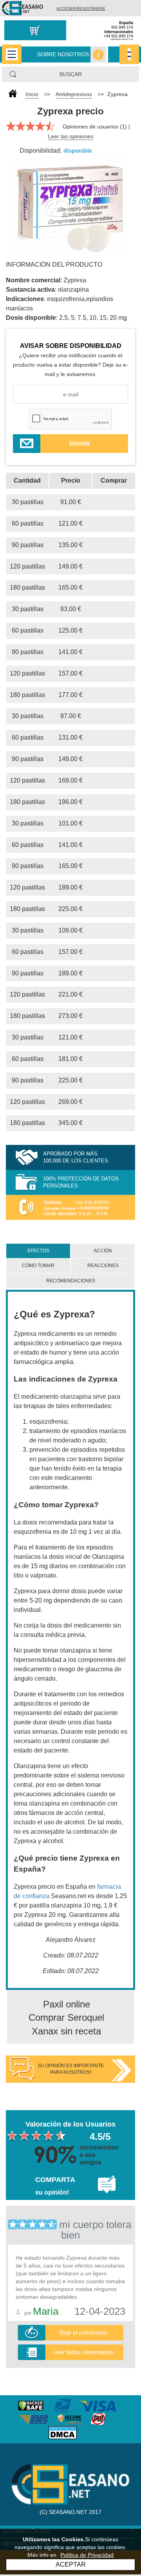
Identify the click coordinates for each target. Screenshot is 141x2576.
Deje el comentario (83, 2333)
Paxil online (67, 2004)
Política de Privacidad (87, 2555)
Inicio (32, 94)
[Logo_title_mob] (23, 8)
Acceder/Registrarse (81, 8)
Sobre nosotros (63, 54)
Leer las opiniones (70, 136)
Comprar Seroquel (66, 2017)
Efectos (38, 1251)
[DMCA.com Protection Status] (71, 2432)
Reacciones (103, 1266)
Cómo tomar (38, 1266)
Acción (103, 1251)
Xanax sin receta (66, 2031)
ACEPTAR (71, 2564)
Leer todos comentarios (83, 2352)
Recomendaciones (71, 1281)
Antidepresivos (74, 94)
